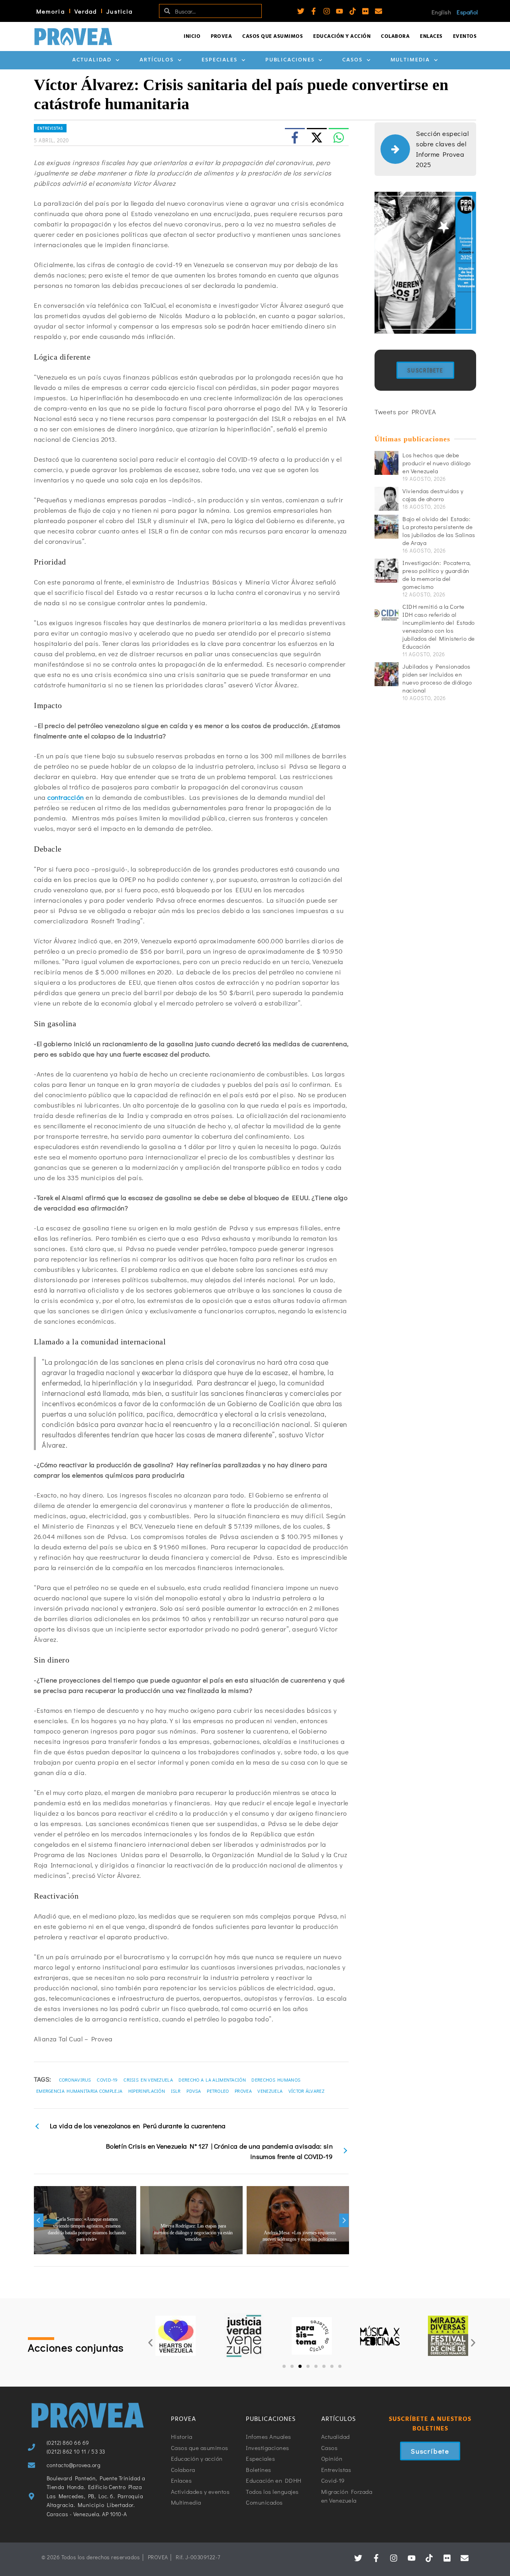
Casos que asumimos (273, 36)
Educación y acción (342, 36)
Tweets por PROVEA (405, 412)
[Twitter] (301, 11)
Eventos (465, 36)
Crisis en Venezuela (148, 2080)
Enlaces (431, 36)
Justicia (120, 11)
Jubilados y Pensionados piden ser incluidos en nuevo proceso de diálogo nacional (437, 678)
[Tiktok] (353, 11)
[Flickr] (365, 11)
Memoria (51, 11)
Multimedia (410, 60)
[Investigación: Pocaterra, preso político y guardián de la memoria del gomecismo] (386, 571)
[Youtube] (339, 11)
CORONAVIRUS (75, 2080)
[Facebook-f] (314, 11)
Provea (221, 36)
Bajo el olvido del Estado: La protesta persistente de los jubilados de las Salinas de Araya (439, 531)
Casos (352, 60)
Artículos (157, 60)
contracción (66, 797)
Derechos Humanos (276, 2080)
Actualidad (92, 60)
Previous (39, 2220)
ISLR (176, 2091)
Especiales (220, 60)
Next (344, 2220)
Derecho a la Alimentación (212, 2080)
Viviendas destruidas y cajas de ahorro (433, 495)
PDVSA (194, 2091)
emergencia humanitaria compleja (79, 2091)
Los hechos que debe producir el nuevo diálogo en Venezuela (437, 463)
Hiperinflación (147, 2091)
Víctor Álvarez (306, 2091)
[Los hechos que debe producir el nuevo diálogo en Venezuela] (386, 463)
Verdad (86, 11)
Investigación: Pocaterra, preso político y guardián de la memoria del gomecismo (437, 575)
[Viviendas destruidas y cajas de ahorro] (386, 499)
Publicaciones (290, 60)
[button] (150, 2343)
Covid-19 (107, 2080)
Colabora (395, 36)
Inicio (192, 36)
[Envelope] (379, 11)
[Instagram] (327, 11)
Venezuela (270, 2091)
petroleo (218, 2091)
